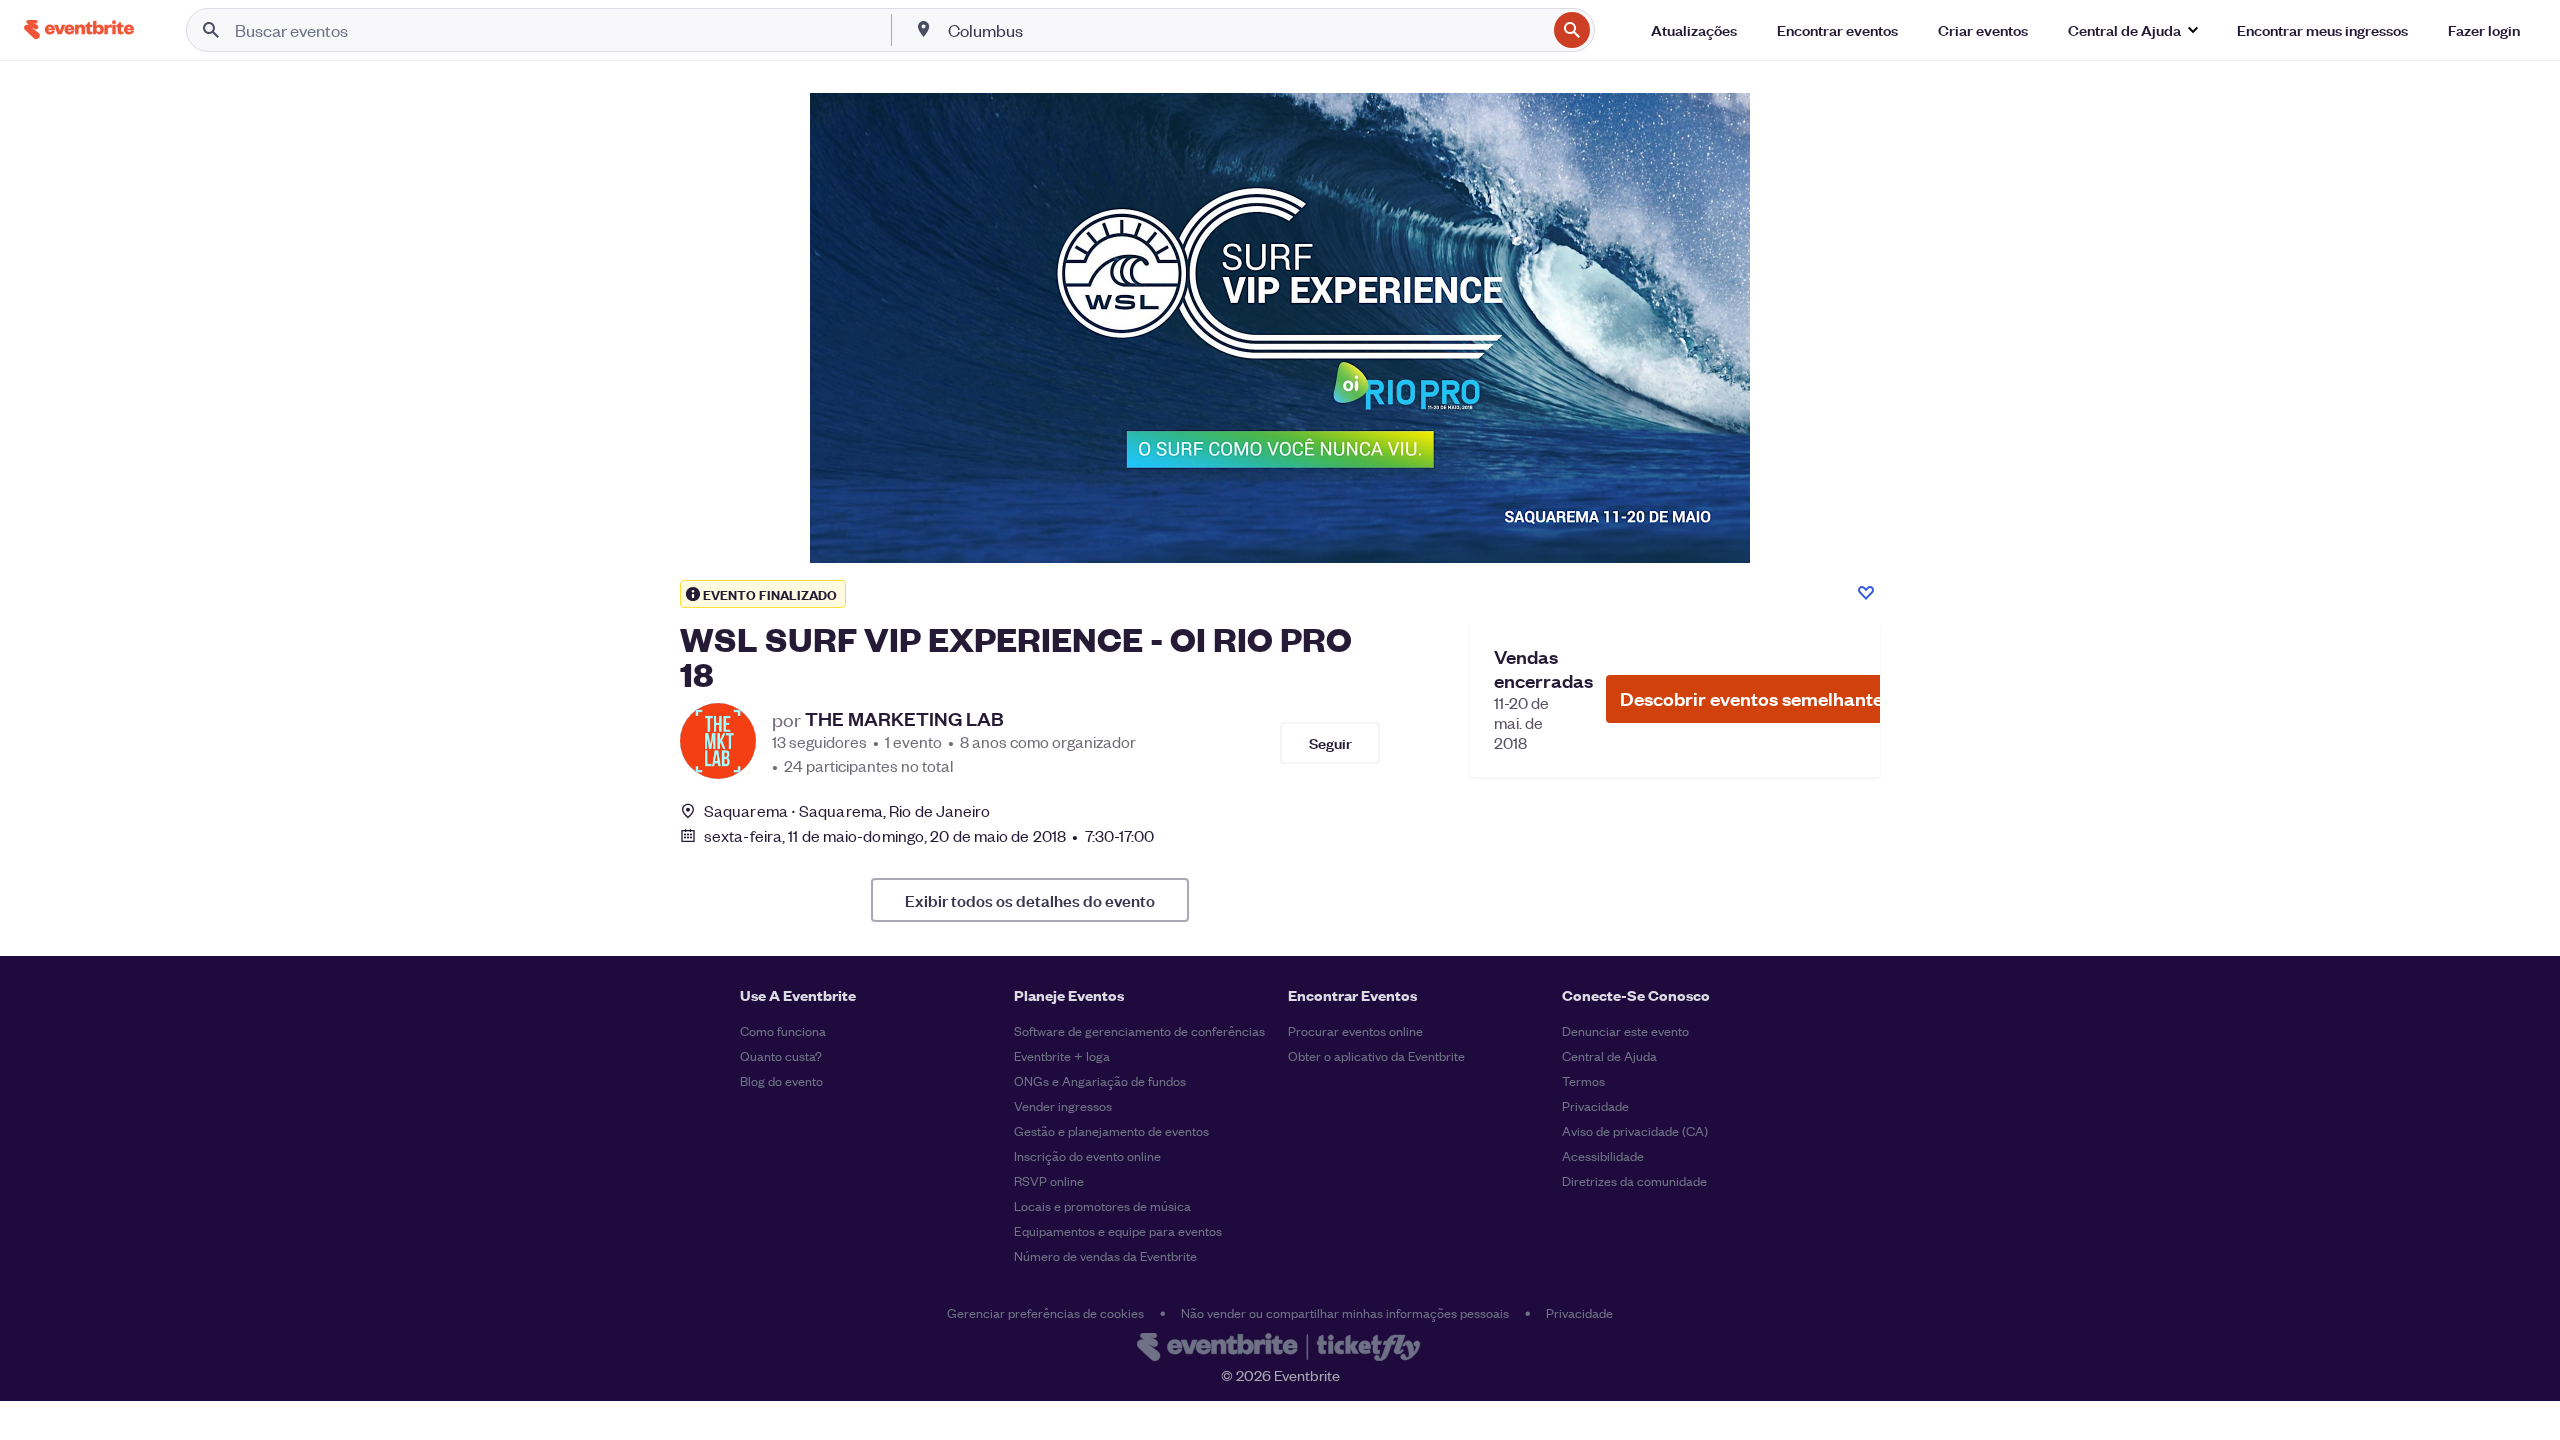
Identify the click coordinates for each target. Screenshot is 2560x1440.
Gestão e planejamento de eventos (1111, 1130)
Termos (1583, 1080)
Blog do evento (781, 1080)
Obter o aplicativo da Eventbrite (1376, 1055)
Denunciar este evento (1625, 1030)
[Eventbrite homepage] (1280, 1349)
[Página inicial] (79, 29)
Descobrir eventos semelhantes (1756, 698)
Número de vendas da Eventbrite (1105, 1255)
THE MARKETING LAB (904, 719)
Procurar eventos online (1355, 1030)
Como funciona (783, 1030)
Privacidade (1595, 1105)
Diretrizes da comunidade (1634, 1180)
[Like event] (1866, 593)
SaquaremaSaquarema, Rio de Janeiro (847, 810)
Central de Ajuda (1609, 1055)
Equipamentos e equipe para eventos (1118, 1230)
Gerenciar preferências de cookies (1045, 1312)
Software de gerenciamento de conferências (1139, 1030)
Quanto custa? (781, 1055)
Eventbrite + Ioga (1062, 1055)
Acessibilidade (1603, 1155)
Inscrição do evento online (1087, 1155)
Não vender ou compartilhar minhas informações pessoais (1345, 1312)
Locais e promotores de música (1102, 1205)
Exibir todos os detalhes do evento (1030, 900)
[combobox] (1245, 30)
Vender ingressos (1063, 1105)
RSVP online (1049, 1180)
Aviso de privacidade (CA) (1635, 1130)
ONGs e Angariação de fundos (1100, 1080)
